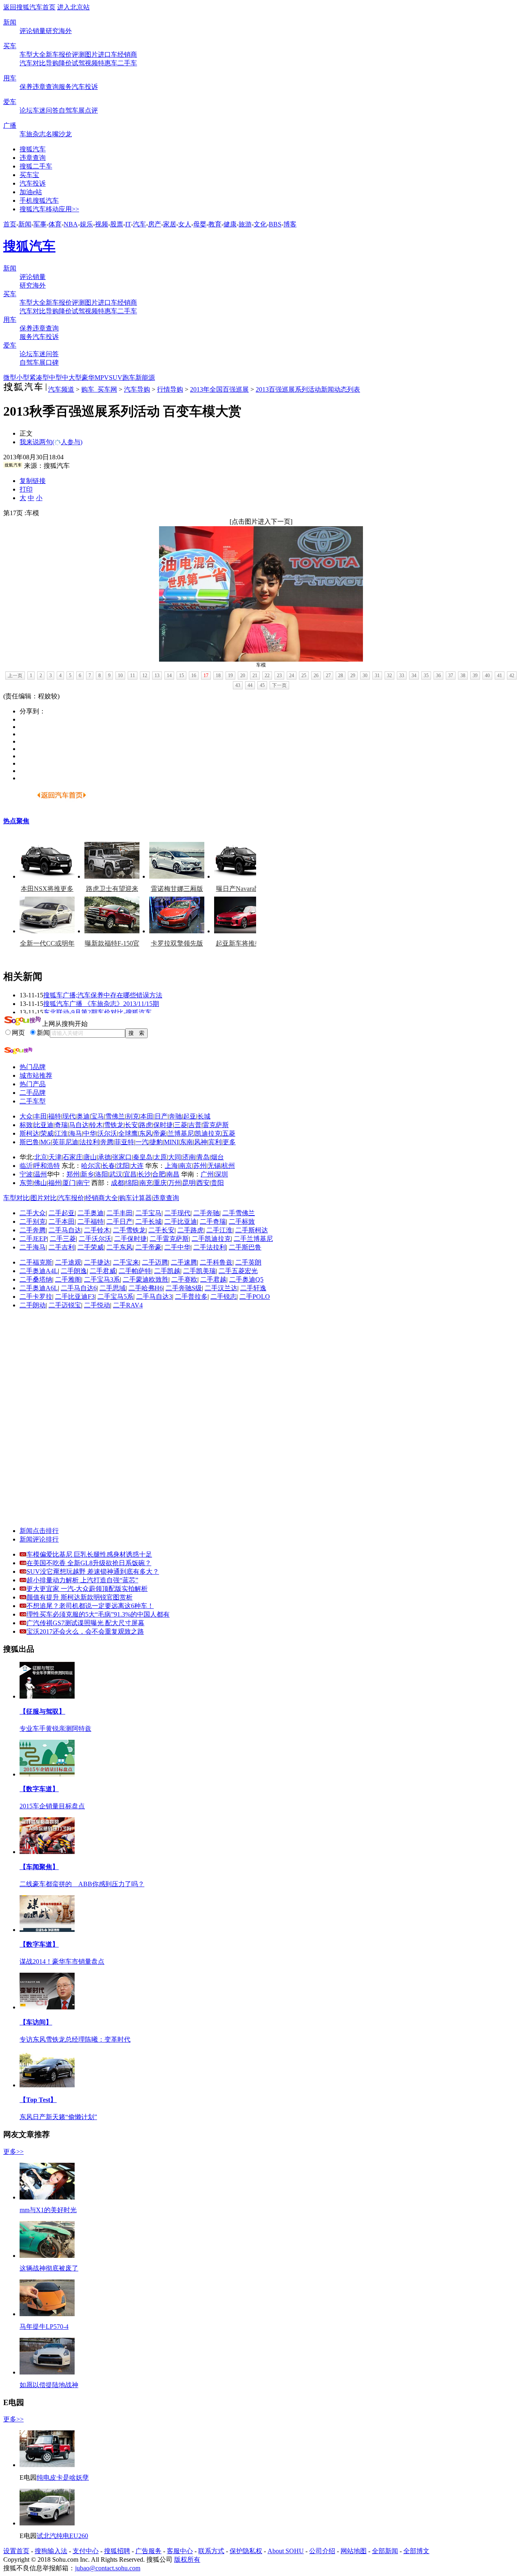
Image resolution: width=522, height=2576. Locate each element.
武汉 (116, 1174)
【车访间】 (36, 2022)
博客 (290, 224)
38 (463, 676)
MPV (102, 378)
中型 (55, 378)
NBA (71, 224)
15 (181, 676)
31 (377, 676)
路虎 (146, 1125)
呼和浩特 (47, 1166)
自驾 (65, 110)
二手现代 (177, 1213)
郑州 (73, 1174)
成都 (117, 1183)
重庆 (160, 1183)
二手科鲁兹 (216, 1262)
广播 (10, 125)
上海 (171, 1166)
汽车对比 (33, 63)
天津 (55, 1157)
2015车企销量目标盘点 (52, 1806)
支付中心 (86, 2551)
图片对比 (44, 1198)
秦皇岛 (143, 1157)
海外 (65, 31)
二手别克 (33, 1222)
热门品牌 (33, 1067)
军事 (40, 224)
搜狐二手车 (36, 166)
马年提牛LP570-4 (44, 2327)
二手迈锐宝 (65, 1305)
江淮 (61, 1133)
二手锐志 (223, 1297)
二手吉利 (62, 1247)
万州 (175, 1183)
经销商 (127, 54)
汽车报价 (71, 1198)
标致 (26, 1125)
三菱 (181, 1125)
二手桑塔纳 (36, 1279)
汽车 (139, 224)
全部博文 (416, 2551)
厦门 (69, 1183)
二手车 (127, 63)
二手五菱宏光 (238, 1271)
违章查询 (46, 87)
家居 (170, 224)
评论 (26, 31)
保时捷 (163, 1125)
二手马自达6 (79, 1288)
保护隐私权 (246, 2551)
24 (292, 676)
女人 (185, 224)
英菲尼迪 (65, 1142)
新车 (52, 54)
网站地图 (354, 2551)
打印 (26, 489)
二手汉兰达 (221, 1288)
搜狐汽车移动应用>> (49, 209)
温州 (40, 1174)
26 (316, 676)
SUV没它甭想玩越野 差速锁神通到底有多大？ (93, 1572)
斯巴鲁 (29, 1142)
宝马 (97, 1116)
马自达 (79, 1125)
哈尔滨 (91, 1166)
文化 (260, 224)
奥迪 (83, 1116)
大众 (26, 1116)
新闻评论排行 (39, 1539)
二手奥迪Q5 (246, 1279)
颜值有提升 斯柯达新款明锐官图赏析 (80, 1597)
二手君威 (103, 1271)
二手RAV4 (128, 1305)
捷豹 (156, 1142)
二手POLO (255, 1297)
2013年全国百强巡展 (219, 389)
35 (426, 676)
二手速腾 (184, 1262)
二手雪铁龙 (129, 1230)
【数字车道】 (39, 1789)
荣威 (47, 1133)
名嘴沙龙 (59, 134)
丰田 (40, 1116)
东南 (186, 1142)
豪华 (88, 378)
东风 (146, 1133)
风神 (201, 1142)
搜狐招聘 (117, 2551)
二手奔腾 (33, 1230)
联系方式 (211, 2551)
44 (250, 685)
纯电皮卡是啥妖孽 (63, 2477)
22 (267, 676)
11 (133, 676)
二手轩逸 (253, 1288)
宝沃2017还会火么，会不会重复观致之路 (85, 1631)
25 (304, 676)
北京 (41, 1157)
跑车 (129, 378)
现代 (69, 1116)
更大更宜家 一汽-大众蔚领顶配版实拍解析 (87, 1589)
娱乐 (86, 224)
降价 (65, 63)
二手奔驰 (206, 1213)
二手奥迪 (91, 1213)
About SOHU (286, 2551)
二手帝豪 (148, 1247)
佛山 (40, 1183)
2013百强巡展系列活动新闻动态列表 (308, 389)
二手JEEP (33, 1239)
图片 (91, 54)
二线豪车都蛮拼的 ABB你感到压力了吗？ (82, 1884)
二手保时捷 (130, 1239)
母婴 (200, 224)
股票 (117, 224)
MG (46, 1142)
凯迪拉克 (208, 1133)
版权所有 (187, 2559)
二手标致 (242, 1222)
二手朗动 (33, 1305)
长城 (204, 1116)
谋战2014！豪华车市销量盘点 (62, 1961)
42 (512, 676)
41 (500, 676)
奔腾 (107, 1142)
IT (128, 224)
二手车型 (33, 1101)
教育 (215, 224)
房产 (155, 224)
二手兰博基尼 (253, 1239)
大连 (137, 1166)
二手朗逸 (74, 1271)
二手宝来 (126, 1262)
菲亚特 (124, 1142)
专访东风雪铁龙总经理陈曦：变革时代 (75, 2039)
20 (243, 676)
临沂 (26, 1166)
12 (145, 676)
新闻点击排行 (39, 1531)
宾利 (215, 1142)
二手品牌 (33, 1093)
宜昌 (130, 1174)
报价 (65, 54)
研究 (52, 31)
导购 (52, 63)
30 (365, 676)
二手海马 (33, 1247)
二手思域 (113, 1288)
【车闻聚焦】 (39, 1867)
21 (255, 676)
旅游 (245, 224)
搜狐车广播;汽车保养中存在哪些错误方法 (103, 995)
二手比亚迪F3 (75, 1297)
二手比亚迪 (181, 1222)
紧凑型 (39, 378)
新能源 (145, 378)
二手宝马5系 (115, 1297)
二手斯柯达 (252, 1230)
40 (487, 676)
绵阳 (132, 1183)
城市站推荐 (36, 1075)
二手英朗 (248, 1262)
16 (194, 676)
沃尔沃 (107, 1133)
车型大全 (33, 54)
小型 (23, 378)
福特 (55, 1116)
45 (262, 685)
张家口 (122, 1157)
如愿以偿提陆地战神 (49, 2385)
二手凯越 (167, 1271)
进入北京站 (73, 7)
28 (341, 676)
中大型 (72, 378)
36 (438, 676)
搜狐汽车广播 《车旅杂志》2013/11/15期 (101, 1004)
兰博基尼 (181, 1133)
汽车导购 (137, 389)
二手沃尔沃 (95, 1239)
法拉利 (89, 1142)
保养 (26, 87)
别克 (133, 1116)
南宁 (83, 1183)
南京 (186, 1166)
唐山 (90, 1157)
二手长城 (148, 1222)
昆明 (189, 1183)
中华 (90, 1133)
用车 (10, 78)
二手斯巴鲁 (245, 1247)
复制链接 (33, 481)
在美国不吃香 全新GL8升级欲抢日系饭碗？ (89, 1563)
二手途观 (68, 1262)
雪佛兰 (115, 1116)
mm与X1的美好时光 (48, 2210)
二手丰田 (119, 1213)
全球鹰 (128, 1133)
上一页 (15, 676)
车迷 (39, 110)
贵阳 (217, 1183)
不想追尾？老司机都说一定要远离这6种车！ (90, 1606)
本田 (147, 1116)
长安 (131, 1125)
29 (353, 676)
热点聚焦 (16, 821)
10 (120, 676)
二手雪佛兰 (239, 1213)
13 (157, 676)
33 (402, 676)
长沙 (144, 1174)
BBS (275, 224)
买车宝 (29, 175)
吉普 (195, 1125)
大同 (175, 1157)
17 (206, 676)
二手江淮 (219, 1230)
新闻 (10, 22)
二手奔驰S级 (184, 1288)
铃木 (96, 1125)
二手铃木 (97, 1230)
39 (475, 676)
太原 (160, 1157)
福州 (55, 1183)
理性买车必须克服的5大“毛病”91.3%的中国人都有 (98, 1614)
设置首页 (16, 2551)
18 (218, 676)
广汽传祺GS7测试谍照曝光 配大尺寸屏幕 (85, 1623)
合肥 (159, 1174)
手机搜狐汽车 (39, 200)
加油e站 (31, 192)
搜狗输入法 (51, 2551)
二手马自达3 (154, 1297)
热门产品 (33, 1084)
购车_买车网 (99, 389)
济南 (189, 1157)
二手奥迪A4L (39, 1271)
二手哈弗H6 (146, 1288)
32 (389, 676)
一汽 (142, 1142)
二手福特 (91, 1222)
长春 (108, 1166)
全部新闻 (385, 2551)
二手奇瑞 (213, 1222)
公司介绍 (322, 2551)
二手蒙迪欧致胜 (146, 1279)
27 (328, 676)
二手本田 (62, 1222)
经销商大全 (102, 1198)
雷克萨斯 (216, 1125)
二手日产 (119, 1222)
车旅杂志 (33, 134)
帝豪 (160, 1133)
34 (414, 676)
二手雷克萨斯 (169, 1239)
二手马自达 (65, 1230)
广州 (207, 1174)
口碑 (52, 362)
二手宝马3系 (102, 1279)
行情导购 (170, 389)
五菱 (229, 1133)
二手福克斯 (36, 1262)
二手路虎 (190, 1230)
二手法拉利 (210, 1247)
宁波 (26, 1174)
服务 (65, 87)
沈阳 (123, 1166)
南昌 (173, 1174)
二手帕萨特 (135, 1271)
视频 (91, 63)
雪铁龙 (114, 1125)
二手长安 (161, 1230)
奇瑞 (61, 1125)
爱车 (10, 102)
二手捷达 (97, 1262)
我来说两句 (51, 442)
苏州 (200, 1166)
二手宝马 (148, 1213)
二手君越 (213, 1279)
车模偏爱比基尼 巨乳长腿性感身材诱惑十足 (89, 1554)
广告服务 (148, 2551)
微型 (10, 378)
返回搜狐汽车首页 (29, 7)
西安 (203, 1183)
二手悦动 (97, 1305)
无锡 (214, 1166)
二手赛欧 (184, 1279)
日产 (161, 1116)
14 (169, 676)
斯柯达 (29, 1133)
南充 (146, 1183)
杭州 (228, 1166)
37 (451, 676)
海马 (75, 1133)
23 (279, 676)
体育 (55, 224)
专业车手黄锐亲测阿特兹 (55, 1729)
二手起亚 (62, 1213)
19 (230, 676)
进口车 (108, 54)
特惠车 (108, 63)
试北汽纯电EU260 (62, 2536)
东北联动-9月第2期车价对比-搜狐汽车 (97, 1012)
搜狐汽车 (33, 149)
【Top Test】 (38, 2100)
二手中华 (177, 1247)
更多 (229, 1142)
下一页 (279, 685)
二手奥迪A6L (39, 1288)
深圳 (221, 1174)
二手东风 (119, 1247)
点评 (91, 110)
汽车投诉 (85, 87)
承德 (104, 1157)
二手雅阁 (68, 1279)
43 (238, 685)
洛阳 (102, 1174)
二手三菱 (63, 1239)
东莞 (26, 1183)
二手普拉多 (191, 1297)
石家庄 (73, 1157)
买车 (10, 46)
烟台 (217, 1157)
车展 (78, 110)
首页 (10, 224)
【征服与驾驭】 (42, 1711)
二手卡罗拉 (36, 1297)
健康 (230, 224)
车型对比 (16, 1198)
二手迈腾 (155, 1262)
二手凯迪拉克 (211, 1239)
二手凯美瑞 (199, 1271)
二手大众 (33, 1213)
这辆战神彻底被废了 (49, 2268)
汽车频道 (61, 389)
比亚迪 (44, 1125)
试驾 (78, 63)
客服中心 (180, 2551)
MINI (171, 1142)
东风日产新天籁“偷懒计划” (58, 2117)
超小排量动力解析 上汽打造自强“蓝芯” (82, 1580)
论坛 (26, 110)
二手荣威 (91, 1247)
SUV (116, 378)
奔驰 (175, 1116)
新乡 (87, 1174)
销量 (39, 31)
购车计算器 (135, 1198)
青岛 (203, 1157)
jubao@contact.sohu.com (108, 2568)
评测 (78, 54)
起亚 (190, 1116)
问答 (52, 110)
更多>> (13, 2152)
